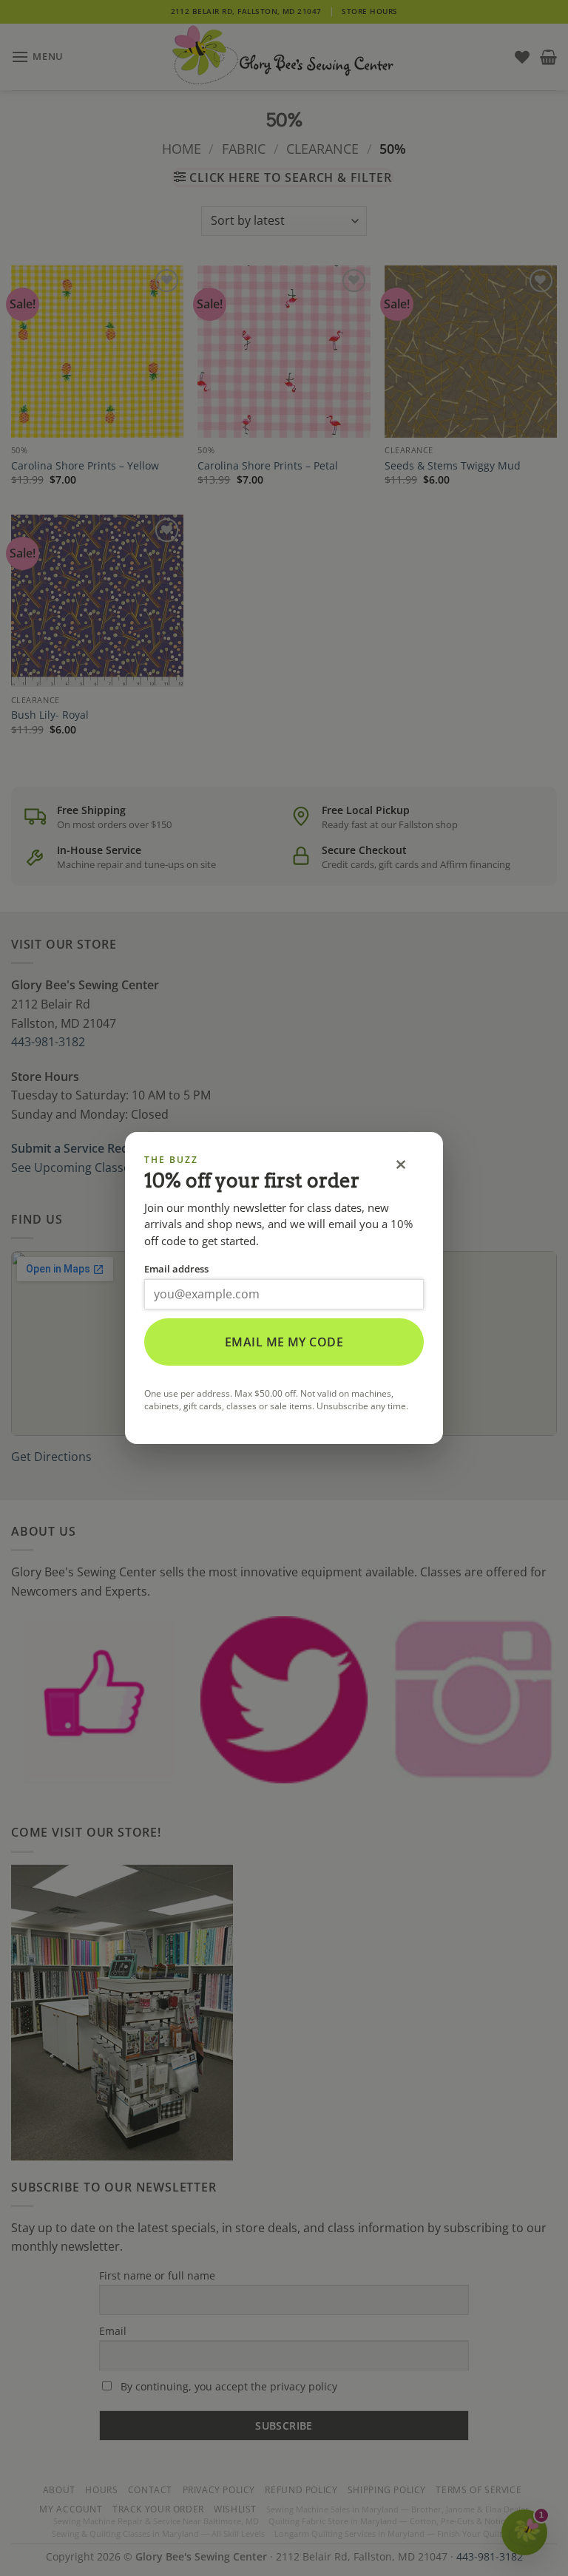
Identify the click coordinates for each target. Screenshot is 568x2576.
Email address (176, 1269)
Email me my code (284, 1342)
